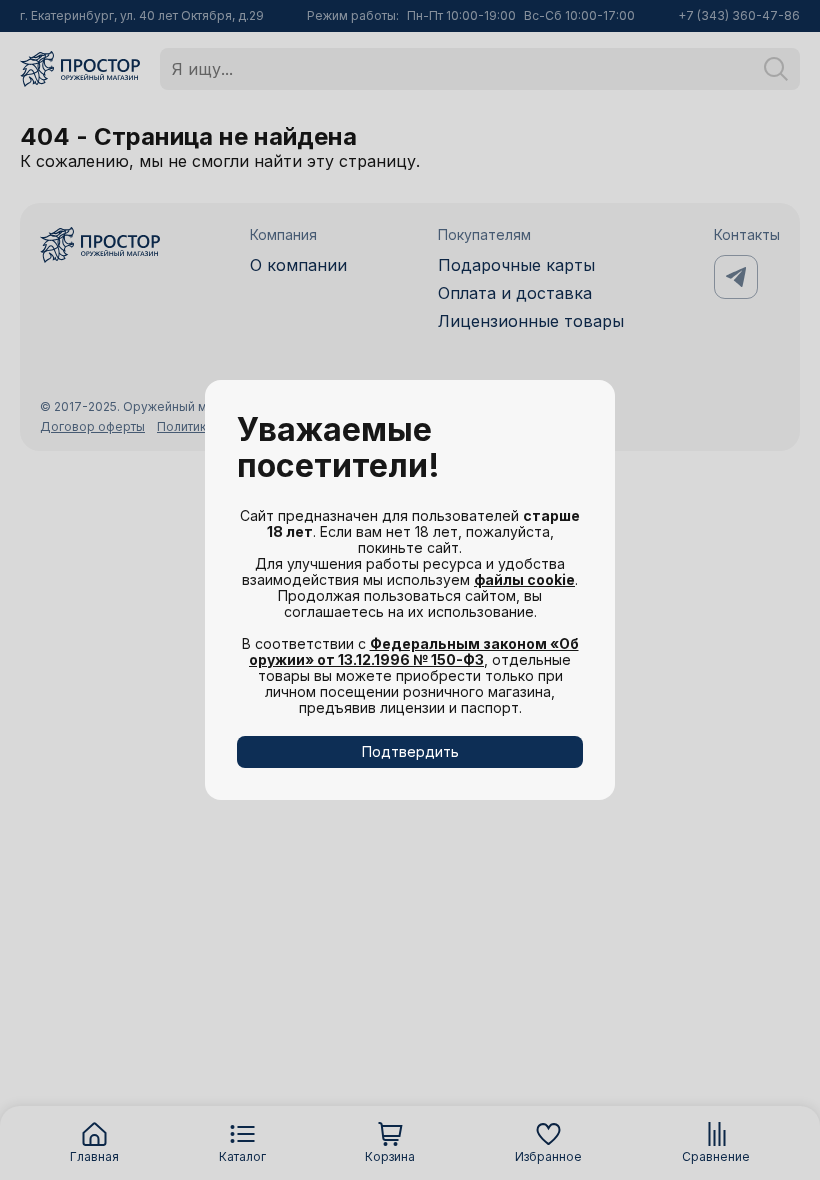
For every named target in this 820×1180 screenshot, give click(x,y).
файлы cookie (524, 579)
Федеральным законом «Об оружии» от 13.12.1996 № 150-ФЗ (414, 651)
